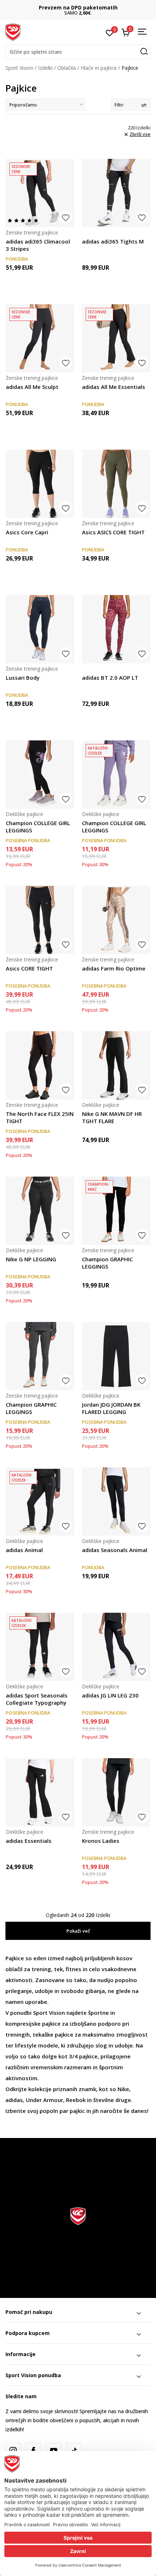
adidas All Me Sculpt (32, 387)
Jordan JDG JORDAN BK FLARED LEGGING (111, 1408)
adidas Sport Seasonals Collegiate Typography (37, 1699)
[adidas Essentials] (40, 1792)
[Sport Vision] (13, 32)
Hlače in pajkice (99, 68)
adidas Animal (24, 1550)
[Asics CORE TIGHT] (40, 920)
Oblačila (67, 68)
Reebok (76, 2100)
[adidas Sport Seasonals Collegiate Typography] (40, 1647)
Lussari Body (23, 678)
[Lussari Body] (40, 629)
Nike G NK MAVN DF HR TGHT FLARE (112, 1117)
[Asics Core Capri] (40, 484)
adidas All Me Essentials (114, 387)
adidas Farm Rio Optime (114, 968)
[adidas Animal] (40, 1502)
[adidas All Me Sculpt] (40, 338)
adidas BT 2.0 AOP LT (110, 678)
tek (58, 1969)
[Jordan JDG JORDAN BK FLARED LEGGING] (116, 1356)
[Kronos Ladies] (116, 1792)
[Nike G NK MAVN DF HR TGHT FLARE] (116, 1065)
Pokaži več (78, 1931)
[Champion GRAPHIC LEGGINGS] (116, 1211)
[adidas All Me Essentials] (116, 338)
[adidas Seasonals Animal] (116, 1502)
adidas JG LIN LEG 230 (110, 1695)
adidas (14, 2100)
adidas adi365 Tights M (113, 241)
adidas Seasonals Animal (115, 1550)
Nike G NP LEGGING (31, 1259)
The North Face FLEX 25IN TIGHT (40, 1117)
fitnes (73, 1969)
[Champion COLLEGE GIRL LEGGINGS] (40, 775)
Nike (123, 2089)
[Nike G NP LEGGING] (40, 1211)
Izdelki (45, 68)
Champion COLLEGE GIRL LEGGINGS (38, 827)
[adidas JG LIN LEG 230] (116, 1647)
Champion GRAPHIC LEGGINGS (107, 1263)
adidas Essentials (29, 1841)
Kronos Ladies (101, 1841)
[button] (78, 52)
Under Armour (44, 2100)
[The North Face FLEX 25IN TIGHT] (40, 1065)
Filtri (119, 105)
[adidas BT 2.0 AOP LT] (116, 629)
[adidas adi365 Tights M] (116, 193)
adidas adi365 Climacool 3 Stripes (38, 245)
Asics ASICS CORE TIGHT (113, 532)
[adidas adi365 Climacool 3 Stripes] (40, 193)
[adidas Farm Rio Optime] (116, 920)
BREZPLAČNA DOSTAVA (78, 7)
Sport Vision (19, 68)
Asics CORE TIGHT (29, 968)
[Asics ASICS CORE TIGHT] (116, 484)
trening (41, 1969)
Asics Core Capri (27, 532)
